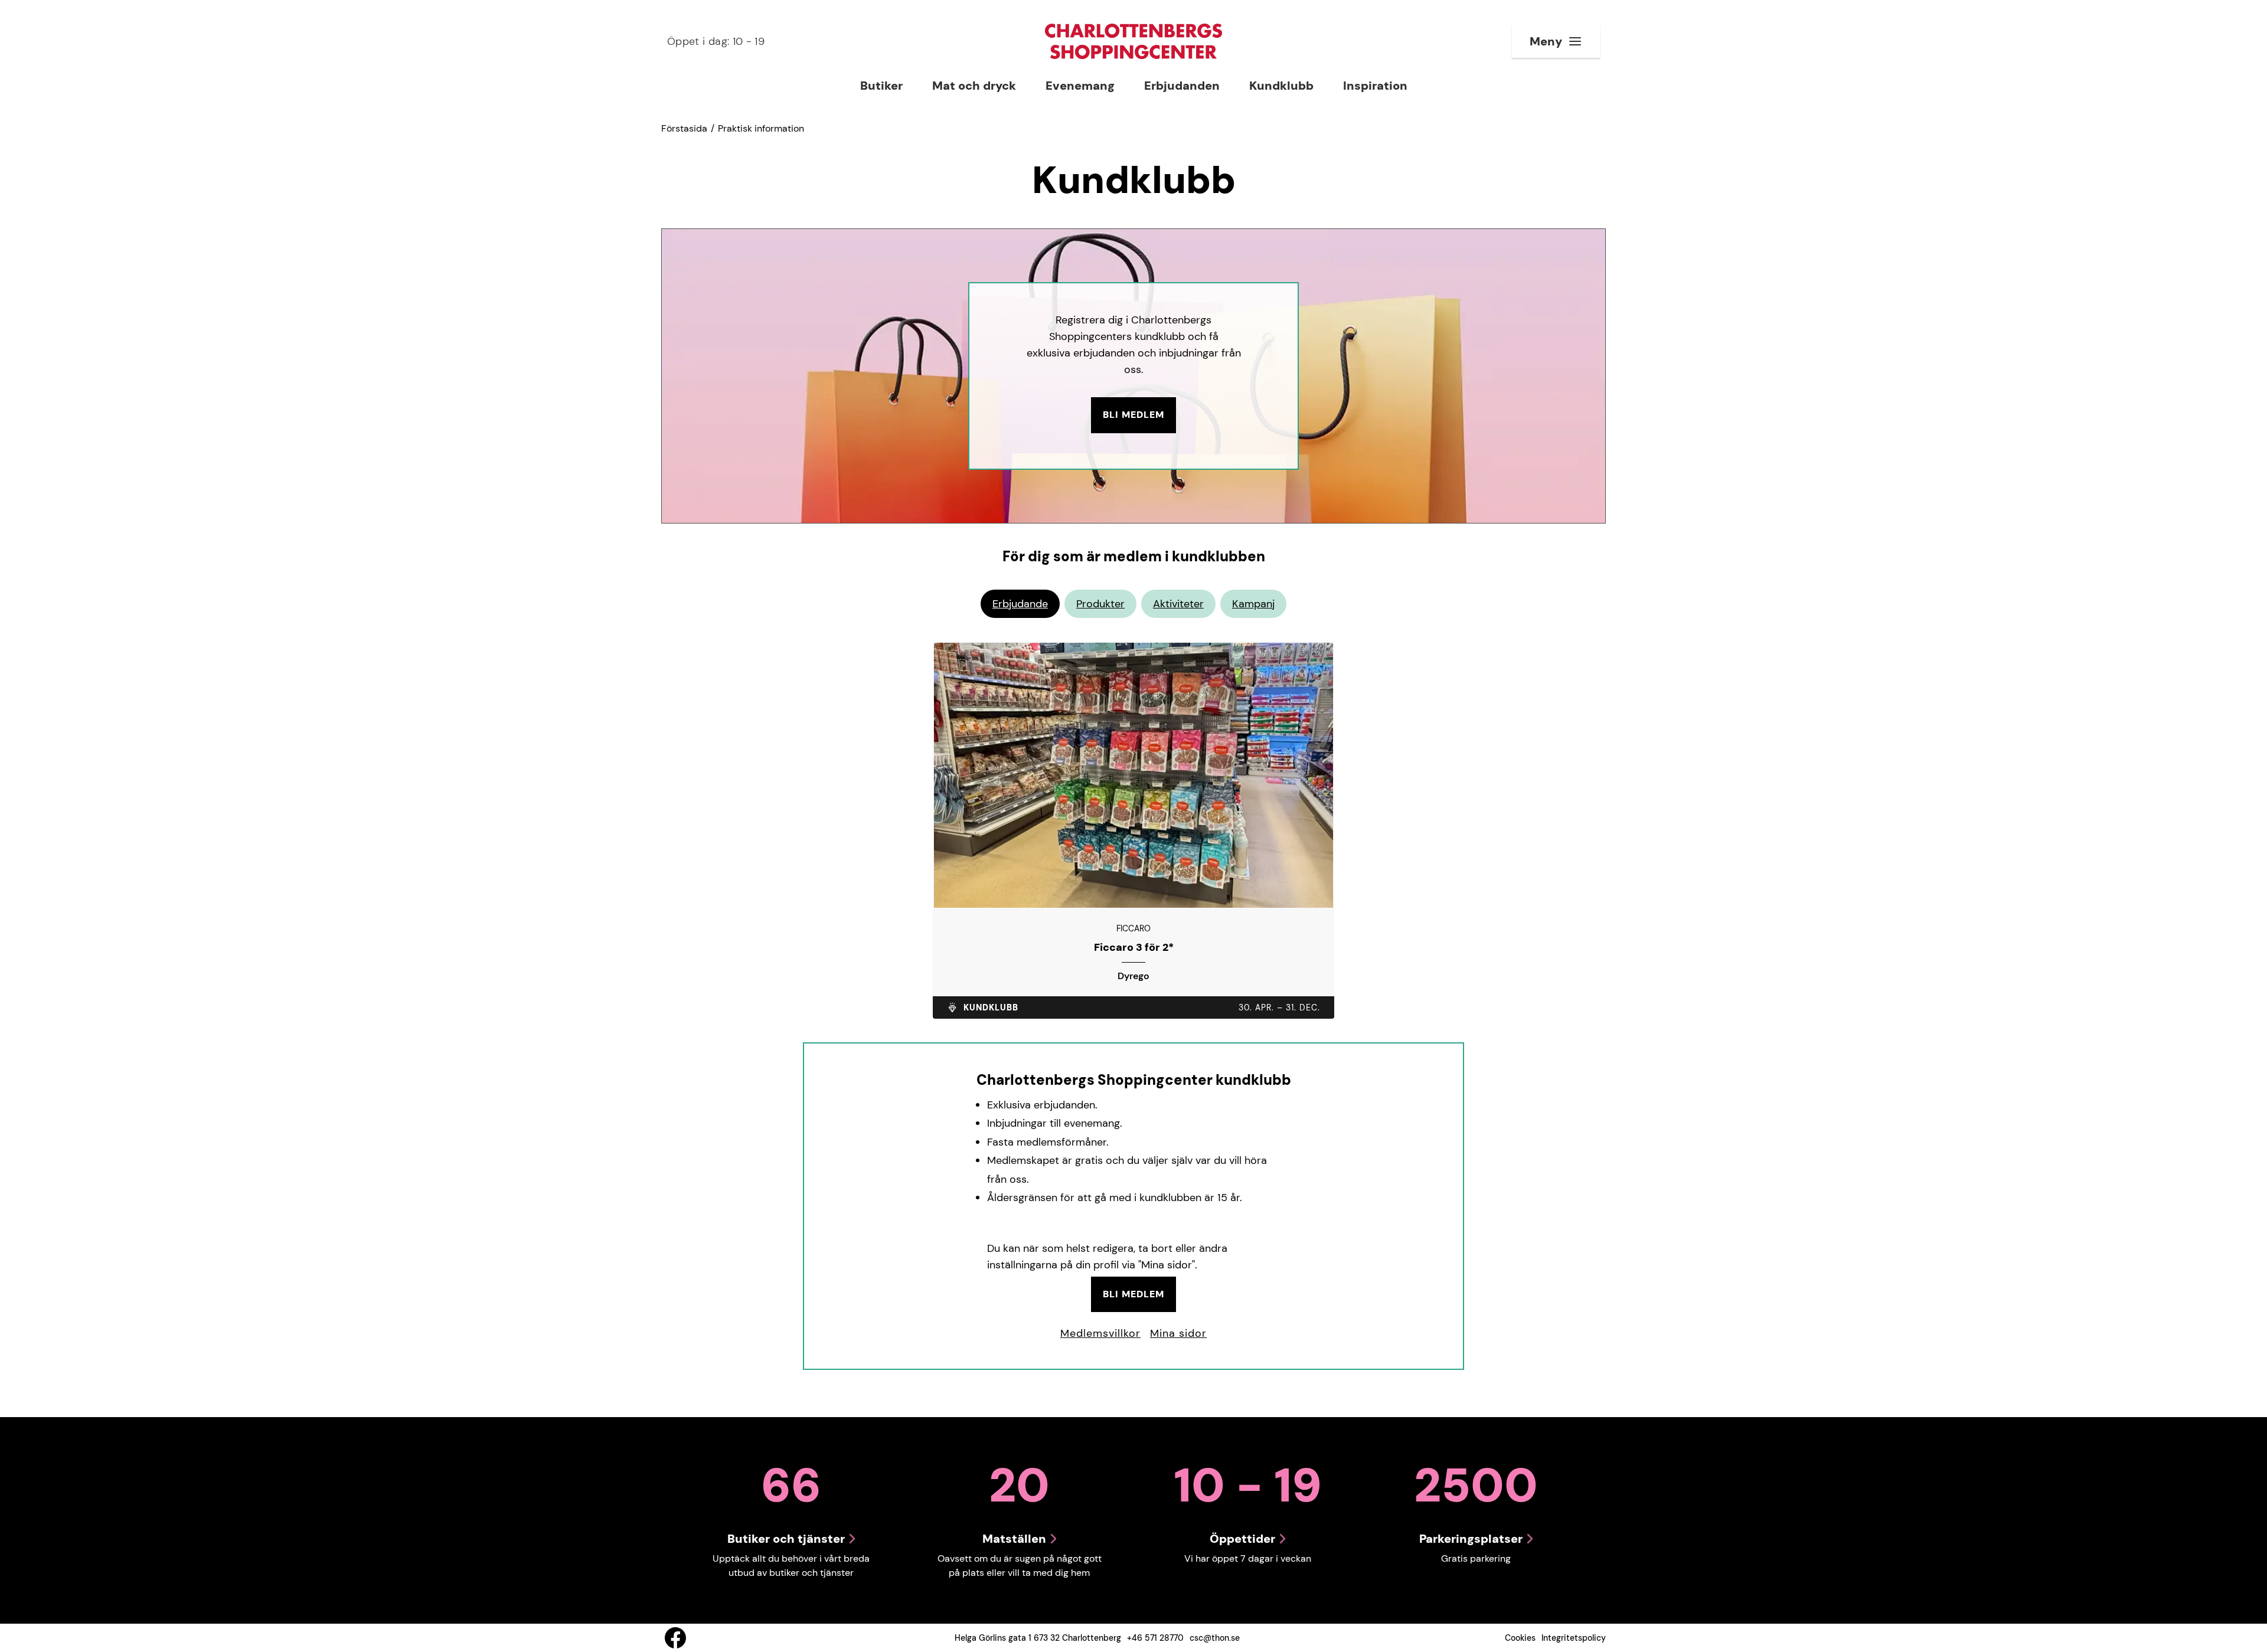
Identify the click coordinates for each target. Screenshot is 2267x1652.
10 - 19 (716, 41)
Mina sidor (1178, 1333)
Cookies (1520, 1638)
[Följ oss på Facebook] (675, 1638)
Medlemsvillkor (1100, 1333)
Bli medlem (1133, 415)
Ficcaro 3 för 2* (1134, 948)
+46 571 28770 (1155, 1638)
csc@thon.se (1215, 1638)
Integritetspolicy (1574, 1638)
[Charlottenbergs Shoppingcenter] (1133, 41)
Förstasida (684, 128)
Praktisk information (761, 128)
